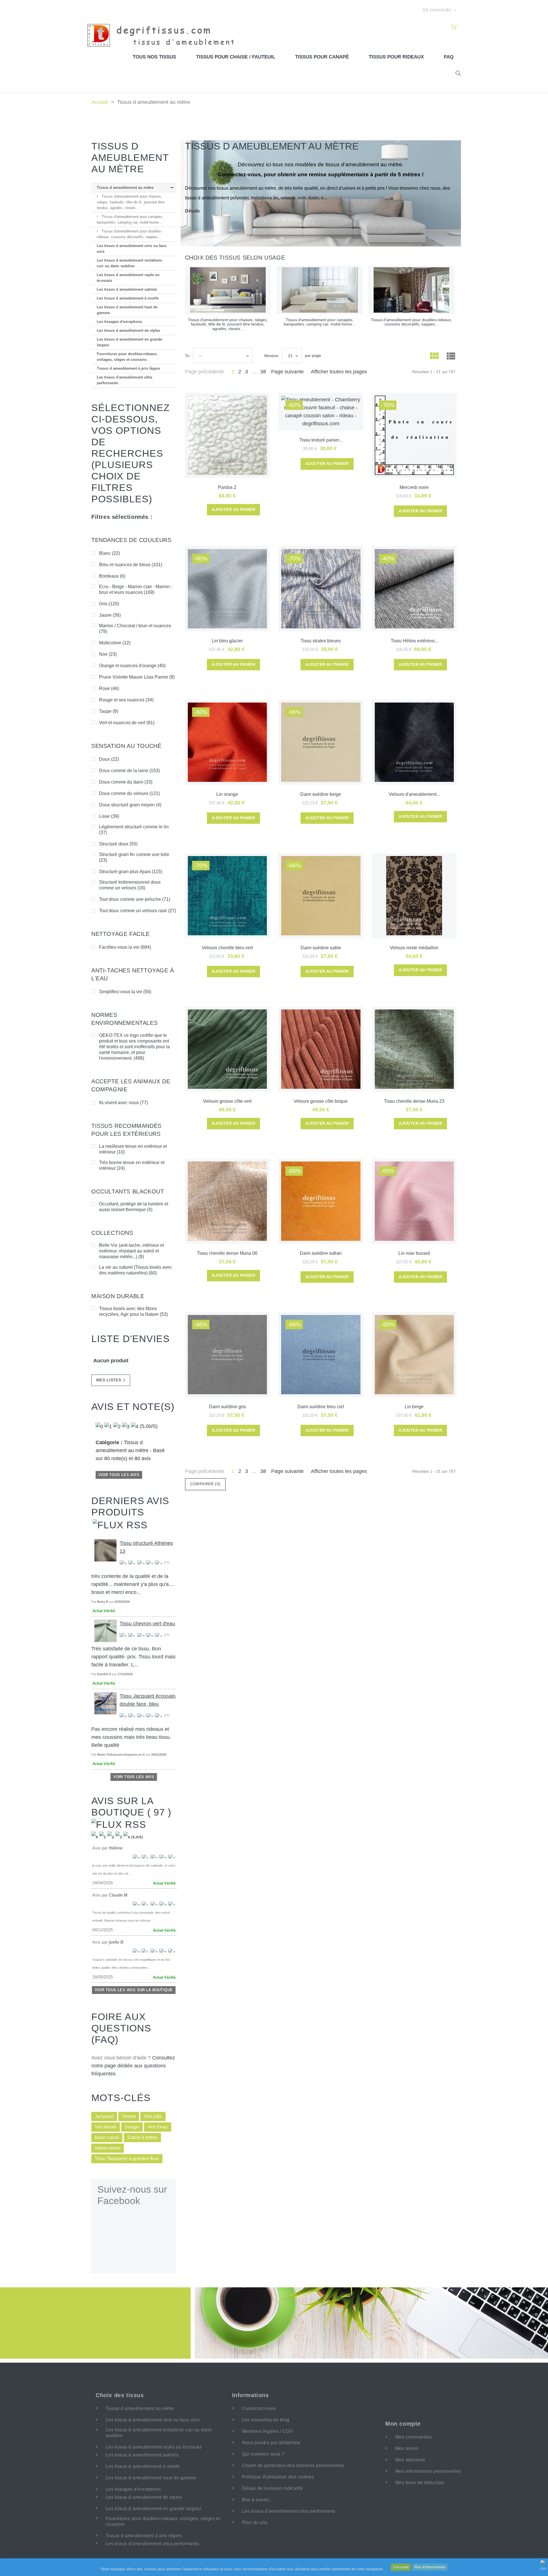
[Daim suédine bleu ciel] (321, 1355)
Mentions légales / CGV (268, 2431)
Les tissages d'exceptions (119, 322)
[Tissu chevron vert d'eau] (105, 1631)
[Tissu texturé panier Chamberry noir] (321, 412)
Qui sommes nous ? (263, 2454)
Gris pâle (153, 2116)
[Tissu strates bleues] (321, 589)
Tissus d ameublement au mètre (125, 188)
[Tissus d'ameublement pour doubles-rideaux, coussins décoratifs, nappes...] (411, 290)
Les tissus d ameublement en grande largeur (129, 342)
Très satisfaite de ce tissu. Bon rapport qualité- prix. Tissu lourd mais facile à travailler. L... (133, 1657)
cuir (302, 198)
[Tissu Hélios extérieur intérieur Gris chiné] (414, 589)
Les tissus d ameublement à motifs (128, 298)
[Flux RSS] (120, 1524)
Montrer (271, 356)
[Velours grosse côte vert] (227, 1049)
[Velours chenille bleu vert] (227, 896)
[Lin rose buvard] (414, 1201)
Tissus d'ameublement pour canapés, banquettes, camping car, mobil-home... (130, 219)
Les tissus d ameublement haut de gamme (127, 310)
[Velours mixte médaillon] (414, 896)
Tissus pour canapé (322, 57)
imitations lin (265, 198)
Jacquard (104, 2116)
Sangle (132, 2127)
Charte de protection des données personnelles (293, 2465)
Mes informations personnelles (428, 2471)
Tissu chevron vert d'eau (147, 1624)
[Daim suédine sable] (321, 896)
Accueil (100, 102)
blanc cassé (107, 2137)
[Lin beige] (414, 1355)
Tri (187, 356)
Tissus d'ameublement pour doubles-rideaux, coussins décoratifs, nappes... (129, 234)
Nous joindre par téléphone (271, 2443)
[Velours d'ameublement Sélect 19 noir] (414, 742)
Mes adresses (410, 2460)
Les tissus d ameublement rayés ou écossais (128, 278)
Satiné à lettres (142, 2137)
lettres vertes (108, 2148)
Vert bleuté (106, 2127)
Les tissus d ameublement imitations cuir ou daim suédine (129, 263)
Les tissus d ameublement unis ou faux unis (132, 249)
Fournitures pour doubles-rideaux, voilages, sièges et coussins (127, 357)
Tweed (129, 2116)
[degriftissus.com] (164, 35)
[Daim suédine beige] (321, 742)
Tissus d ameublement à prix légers (128, 368)
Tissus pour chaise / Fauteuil (236, 57)
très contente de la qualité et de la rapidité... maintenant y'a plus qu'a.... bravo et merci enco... (133, 1584)
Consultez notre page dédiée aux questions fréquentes (133, 2066)
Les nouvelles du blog (266, 2420)
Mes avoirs (407, 2448)
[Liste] (451, 357)
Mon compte (403, 2424)
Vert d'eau (158, 2127)
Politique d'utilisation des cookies (278, 2477)
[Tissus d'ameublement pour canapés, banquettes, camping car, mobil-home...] (320, 290)
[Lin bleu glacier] (227, 589)
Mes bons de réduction (420, 2483)
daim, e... (318, 198)
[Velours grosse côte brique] (321, 1049)
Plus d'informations (430, 2567)
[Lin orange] (227, 742)
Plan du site (255, 2523)
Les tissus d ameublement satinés (127, 289)
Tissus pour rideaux (396, 57)
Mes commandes (413, 2437)
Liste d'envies (131, 1339)
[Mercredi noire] (414, 435)
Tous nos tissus (154, 57)
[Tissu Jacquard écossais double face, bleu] (105, 1703)
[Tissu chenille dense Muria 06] (227, 1201)
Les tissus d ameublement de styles (128, 330)
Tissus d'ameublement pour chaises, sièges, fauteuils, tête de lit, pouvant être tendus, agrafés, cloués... (131, 202)
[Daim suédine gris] (227, 1355)
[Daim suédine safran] (321, 1201)
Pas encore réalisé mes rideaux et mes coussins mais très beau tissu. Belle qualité (131, 1737)
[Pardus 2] (227, 435)
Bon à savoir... (257, 2500)
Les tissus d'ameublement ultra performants (124, 380)
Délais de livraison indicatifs (272, 2488)
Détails (192, 211)
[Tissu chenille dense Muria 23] (414, 1049)
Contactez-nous (259, 2408)
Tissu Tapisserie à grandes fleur (127, 2159)
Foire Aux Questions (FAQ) (121, 2028)
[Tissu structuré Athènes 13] (105, 1550)
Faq (449, 57)
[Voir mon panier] (454, 27)
